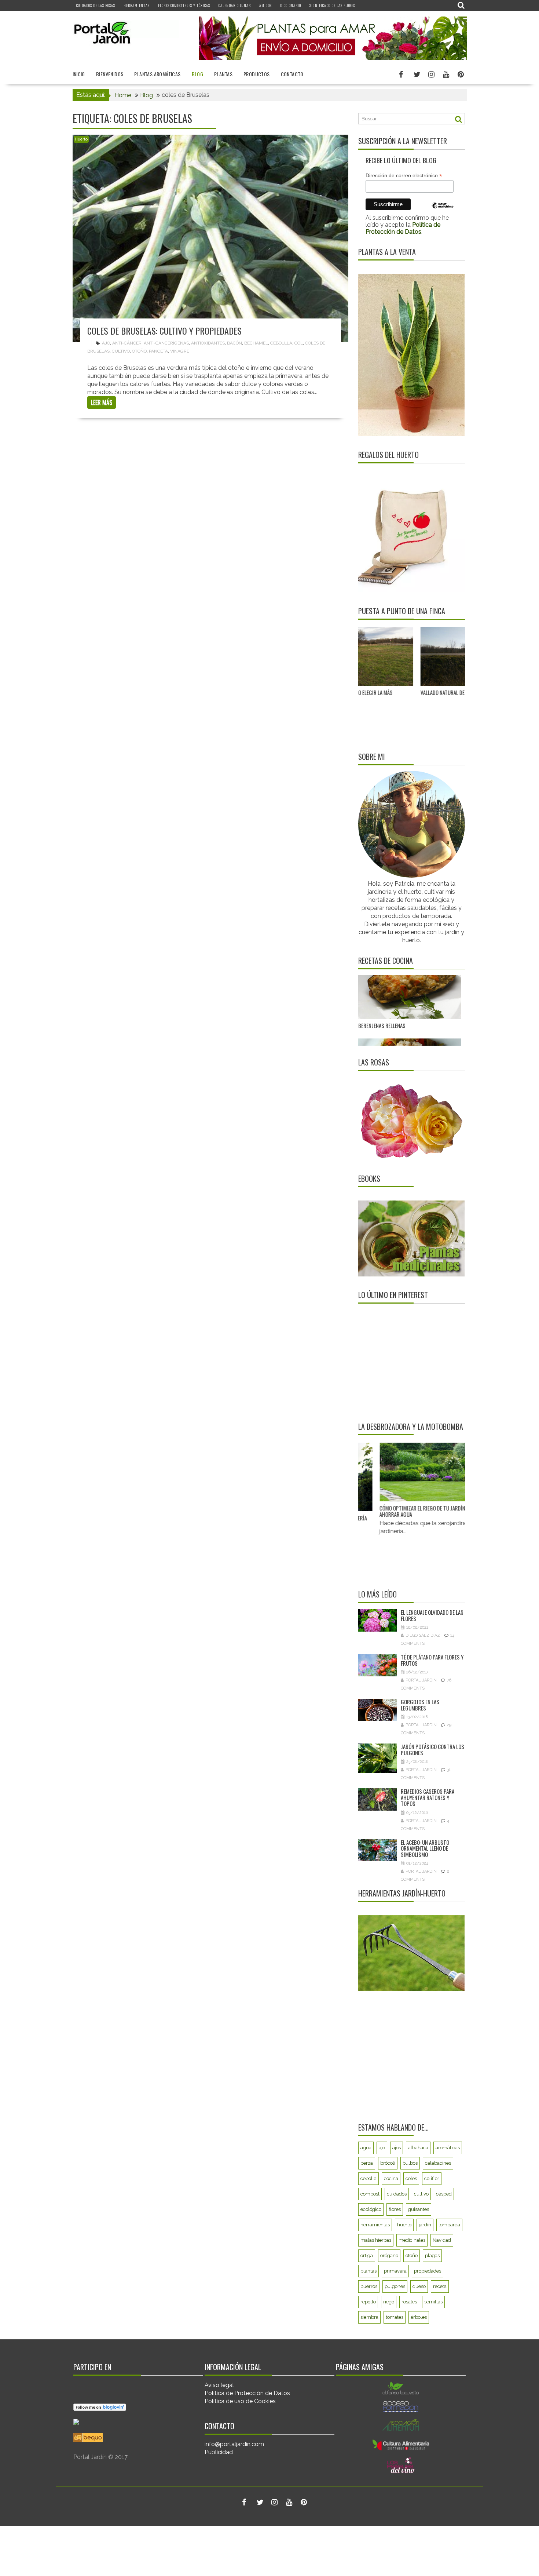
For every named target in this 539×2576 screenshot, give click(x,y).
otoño (139, 351)
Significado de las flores (332, 5)
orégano (389, 2256)
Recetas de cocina (386, 961)
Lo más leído (377, 1594)
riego (389, 2302)
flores (395, 2209)
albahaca (418, 2148)
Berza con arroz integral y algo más (401, 1012)
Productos (257, 74)
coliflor (432, 2178)
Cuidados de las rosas (96, 5)
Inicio (79, 74)
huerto (404, 2225)
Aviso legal (219, 2385)
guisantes (419, 2209)
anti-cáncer (127, 343)
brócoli (388, 2163)
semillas (433, 2302)
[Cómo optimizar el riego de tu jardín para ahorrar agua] (398, 1472)
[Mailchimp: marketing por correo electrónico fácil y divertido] (443, 211)
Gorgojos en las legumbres (420, 1705)
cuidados (397, 2194)
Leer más (102, 402)
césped (444, 2194)
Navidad (442, 2240)
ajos (397, 2148)
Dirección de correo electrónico (404, 176)
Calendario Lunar (235, 5)
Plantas (223, 74)
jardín (425, 2225)
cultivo (121, 351)
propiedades (428, 2271)
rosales (409, 2302)
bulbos (410, 2163)
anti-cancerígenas (166, 343)
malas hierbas (376, 2240)
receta (440, 2286)
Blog (198, 74)
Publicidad (219, 2452)
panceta (158, 351)
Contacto (292, 74)
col (299, 343)
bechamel (256, 343)
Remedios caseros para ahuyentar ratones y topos (428, 1797)
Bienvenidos (110, 74)
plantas (368, 2271)
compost (370, 2194)
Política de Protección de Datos (247, 2393)
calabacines (438, 2163)
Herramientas (137, 5)
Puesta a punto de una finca (402, 611)
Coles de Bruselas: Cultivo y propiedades (164, 331)
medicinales (412, 2240)
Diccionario (291, 5)
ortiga (367, 2256)
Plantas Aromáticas (157, 74)
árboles (419, 2317)
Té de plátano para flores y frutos (432, 1660)
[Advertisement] (404, 1362)
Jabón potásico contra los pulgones (432, 1750)
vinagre (180, 351)
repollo (368, 2302)
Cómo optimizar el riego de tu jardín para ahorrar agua (395, 1511)
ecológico (371, 2209)
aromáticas (448, 2148)
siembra (369, 2317)
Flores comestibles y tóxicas (184, 5)
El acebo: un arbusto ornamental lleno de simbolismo (425, 1848)
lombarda (449, 2225)
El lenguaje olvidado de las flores (432, 1615)
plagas (432, 2256)
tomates (395, 2317)
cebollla (281, 343)
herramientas (375, 2225)
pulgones (395, 2286)
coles (411, 2178)
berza (367, 2163)
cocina (391, 2178)
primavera (395, 2271)
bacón (234, 343)
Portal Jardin (421, 1680)
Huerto (81, 139)
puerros (369, 2286)
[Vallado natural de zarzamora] (372, 657)
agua (366, 2148)
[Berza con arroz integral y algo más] (410, 976)
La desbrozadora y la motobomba (411, 1427)
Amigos (265, 5)
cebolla (368, 2178)
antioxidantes (208, 343)
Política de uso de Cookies (240, 2401)
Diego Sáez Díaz (423, 1635)
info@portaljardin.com (234, 2444)
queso (419, 2286)
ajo (106, 343)
